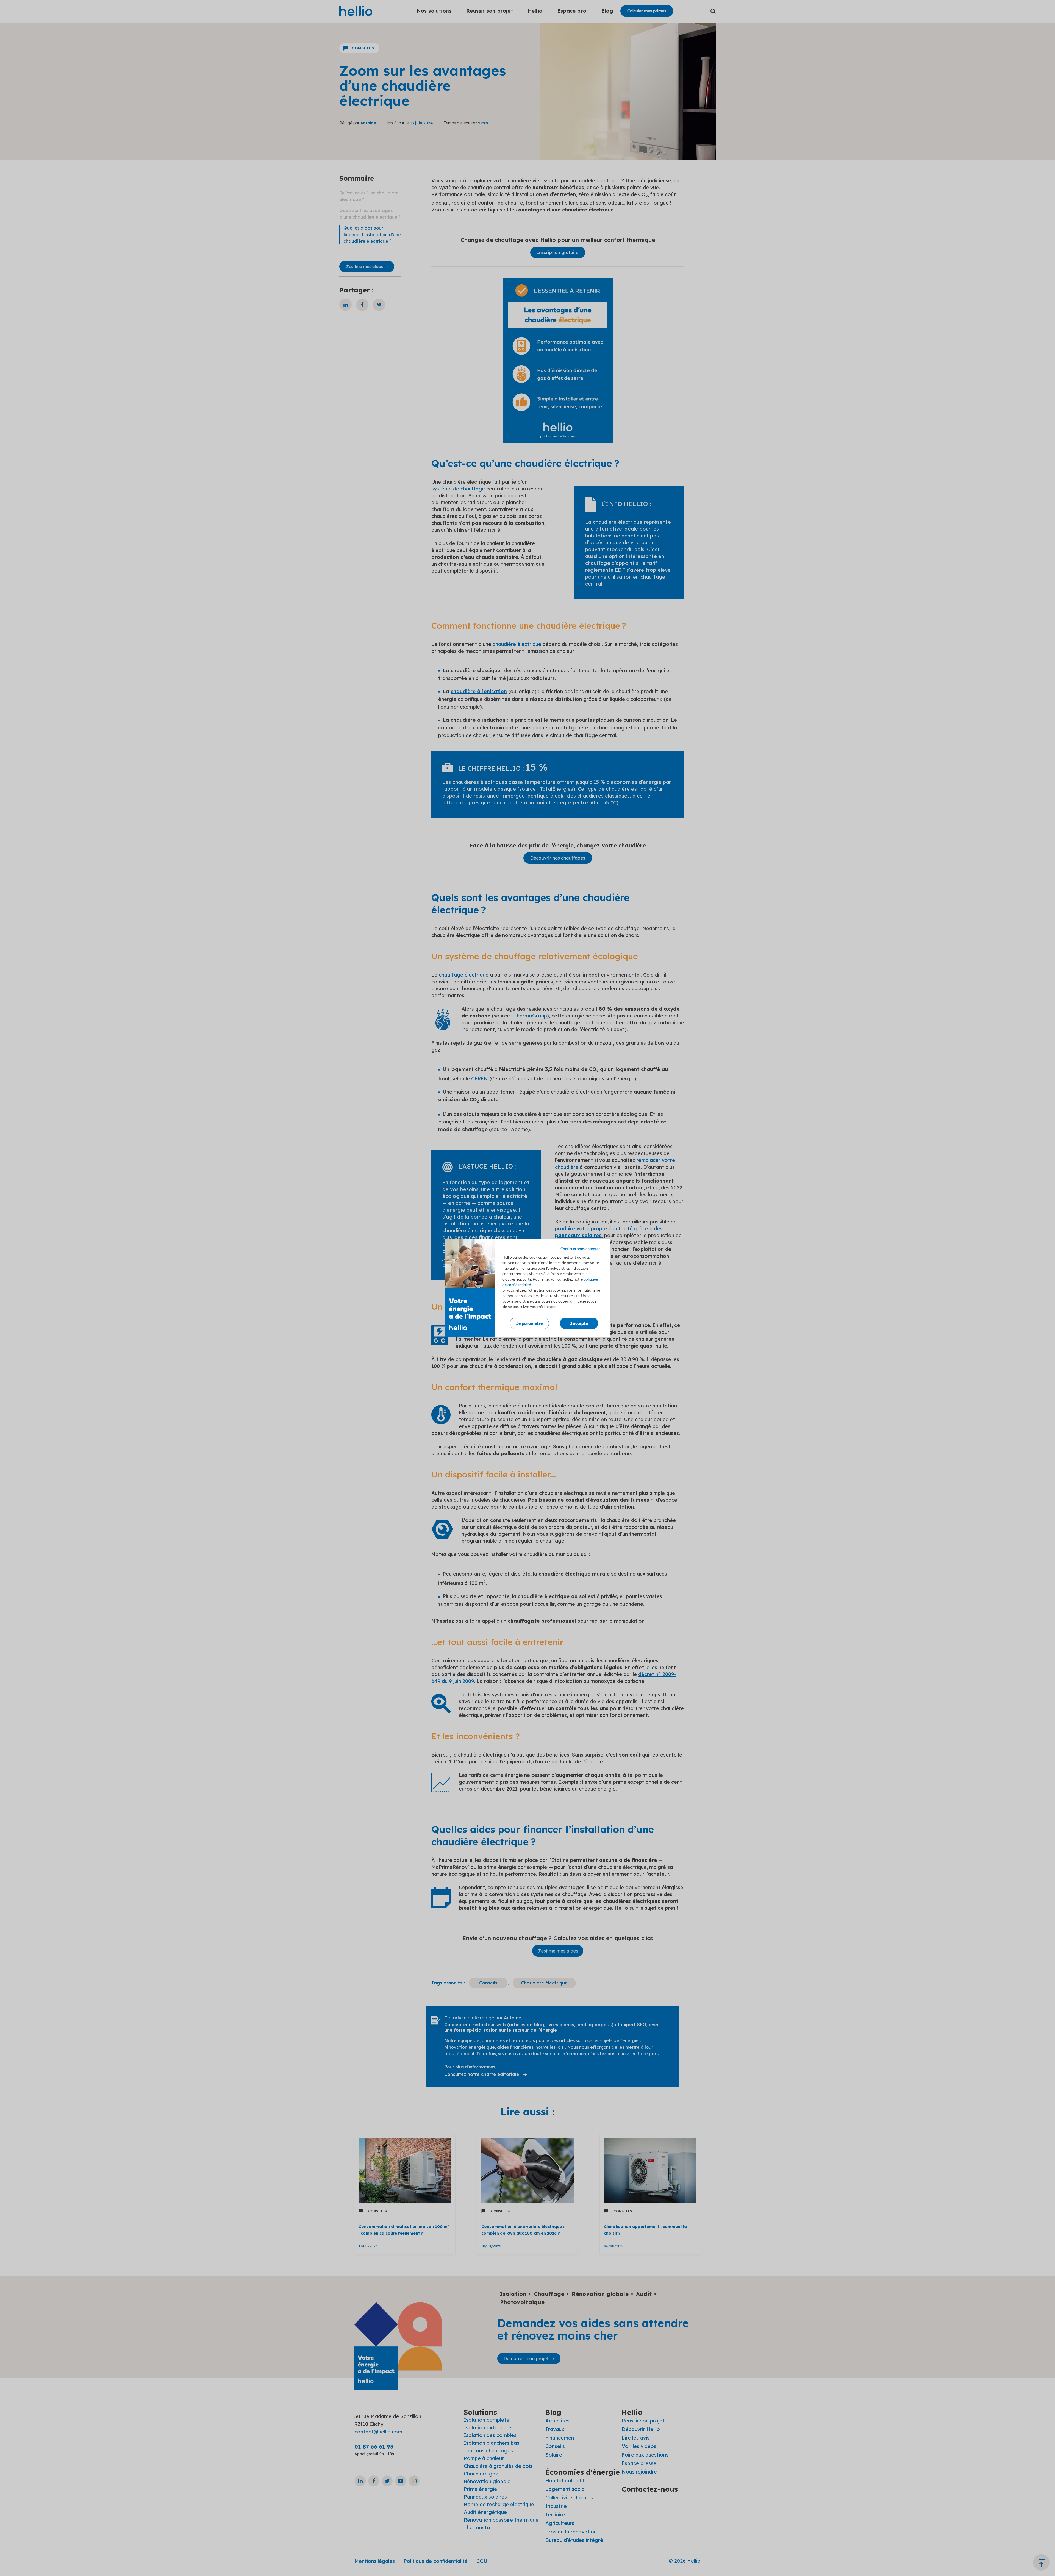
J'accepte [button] (579, 1323)
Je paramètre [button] (529, 1323)
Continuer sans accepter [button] (580, 1249)
